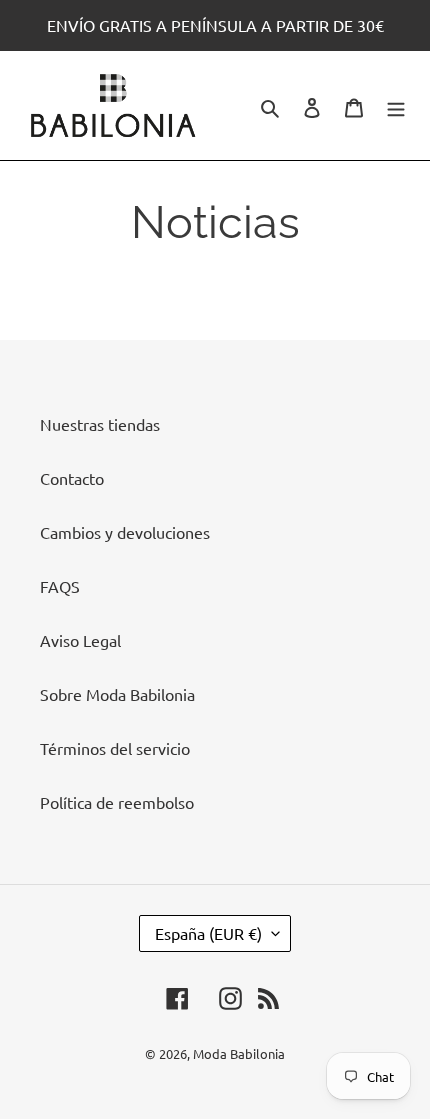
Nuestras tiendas (100, 424)
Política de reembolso (117, 802)
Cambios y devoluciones (125, 532)
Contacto (72, 478)
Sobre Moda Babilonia (117, 694)
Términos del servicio (115, 748)
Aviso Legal (80, 640)
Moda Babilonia (239, 1053)
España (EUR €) (208, 933)
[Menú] (396, 105)
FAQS (60, 586)
